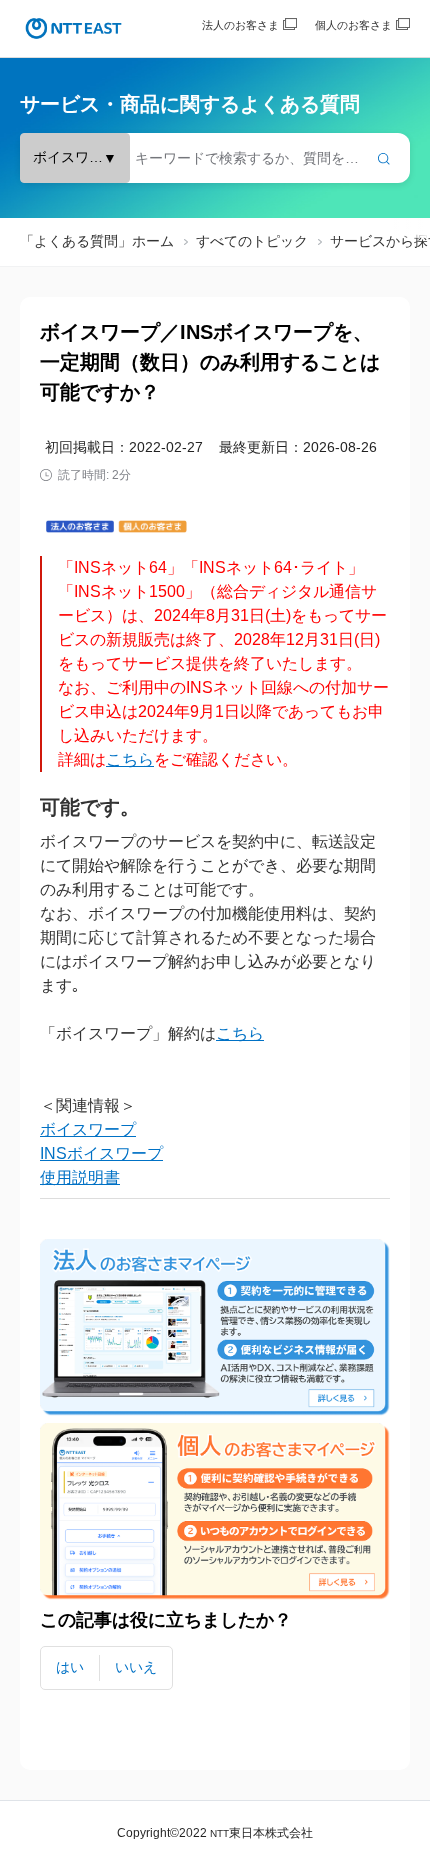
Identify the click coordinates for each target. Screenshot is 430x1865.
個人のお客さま (353, 25)
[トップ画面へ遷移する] (73, 28)
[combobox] (215, 158)
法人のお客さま (240, 25)
